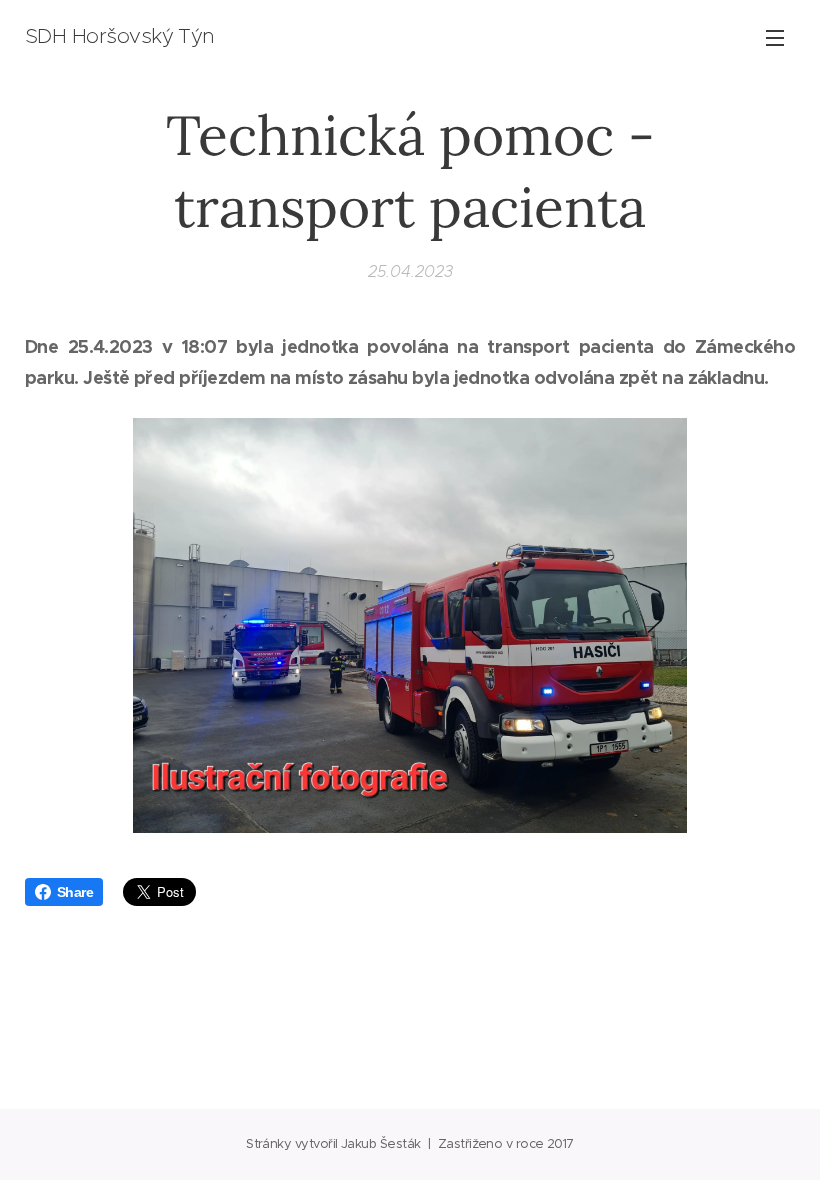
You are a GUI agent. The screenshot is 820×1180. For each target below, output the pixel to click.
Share (75, 892)
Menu (775, 37)
